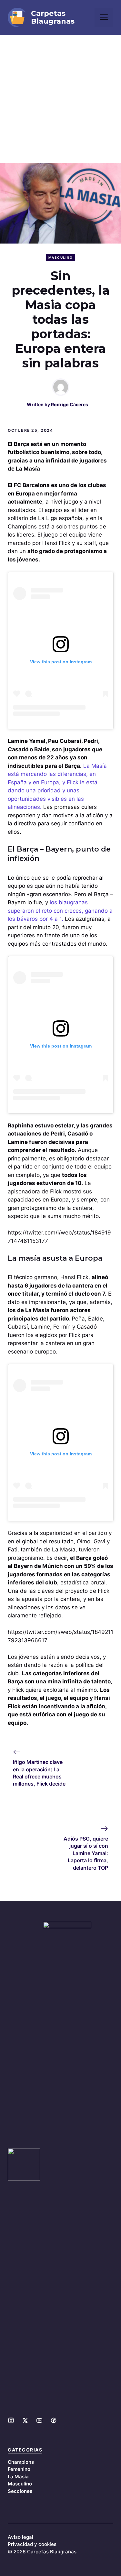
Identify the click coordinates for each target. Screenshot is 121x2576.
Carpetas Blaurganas (53, 17)
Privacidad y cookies (32, 2544)
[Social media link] (11, 2420)
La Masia (18, 2477)
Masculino (61, 257)
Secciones (20, 2491)
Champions (21, 2462)
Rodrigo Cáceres (70, 404)
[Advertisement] (60, 99)
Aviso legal (20, 2537)
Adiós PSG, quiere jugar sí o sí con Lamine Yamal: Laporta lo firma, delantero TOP (86, 1853)
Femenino (19, 2469)
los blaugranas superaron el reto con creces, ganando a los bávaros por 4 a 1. (60, 911)
